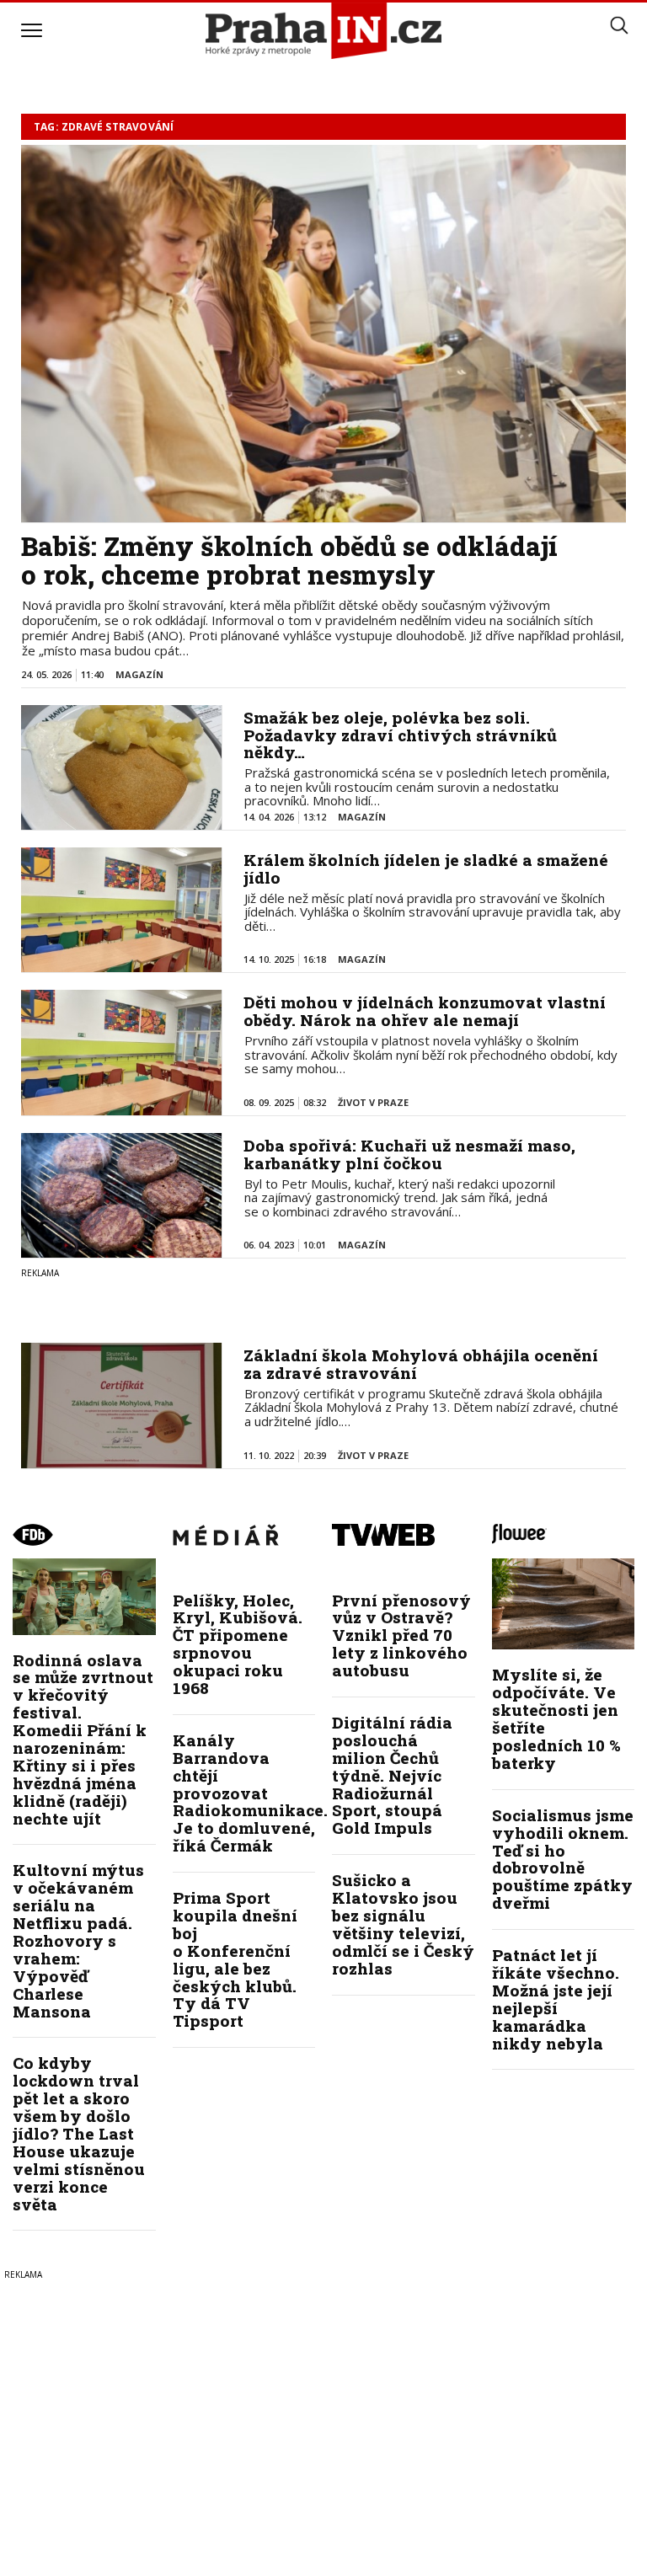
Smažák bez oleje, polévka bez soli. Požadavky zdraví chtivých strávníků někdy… (400, 735)
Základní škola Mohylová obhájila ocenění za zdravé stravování (421, 1364)
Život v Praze (373, 1102)
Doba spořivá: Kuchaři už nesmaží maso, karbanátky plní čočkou (409, 1154)
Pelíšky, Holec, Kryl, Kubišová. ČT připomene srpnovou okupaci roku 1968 (238, 1644)
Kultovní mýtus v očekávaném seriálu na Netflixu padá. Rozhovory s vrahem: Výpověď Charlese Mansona (78, 1940)
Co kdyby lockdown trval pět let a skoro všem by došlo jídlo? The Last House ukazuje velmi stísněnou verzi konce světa (79, 2133)
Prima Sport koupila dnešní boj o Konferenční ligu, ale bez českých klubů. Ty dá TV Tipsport (235, 1959)
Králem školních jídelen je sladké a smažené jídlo (426, 868)
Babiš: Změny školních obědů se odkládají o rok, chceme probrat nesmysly (289, 560)
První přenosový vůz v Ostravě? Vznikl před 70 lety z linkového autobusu (401, 1635)
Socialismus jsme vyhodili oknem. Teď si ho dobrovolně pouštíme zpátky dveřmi (563, 1859)
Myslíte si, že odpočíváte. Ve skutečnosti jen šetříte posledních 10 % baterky (556, 1718)
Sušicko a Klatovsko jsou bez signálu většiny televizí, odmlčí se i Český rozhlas (403, 1924)
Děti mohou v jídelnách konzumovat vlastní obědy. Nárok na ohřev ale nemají (425, 1011)
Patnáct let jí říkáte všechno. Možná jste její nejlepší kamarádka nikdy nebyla (556, 1999)
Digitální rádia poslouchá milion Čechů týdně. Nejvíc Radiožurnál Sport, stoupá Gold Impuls (392, 1775)
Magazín (139, 674)
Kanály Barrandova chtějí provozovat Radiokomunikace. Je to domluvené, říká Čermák (250, 1793)
